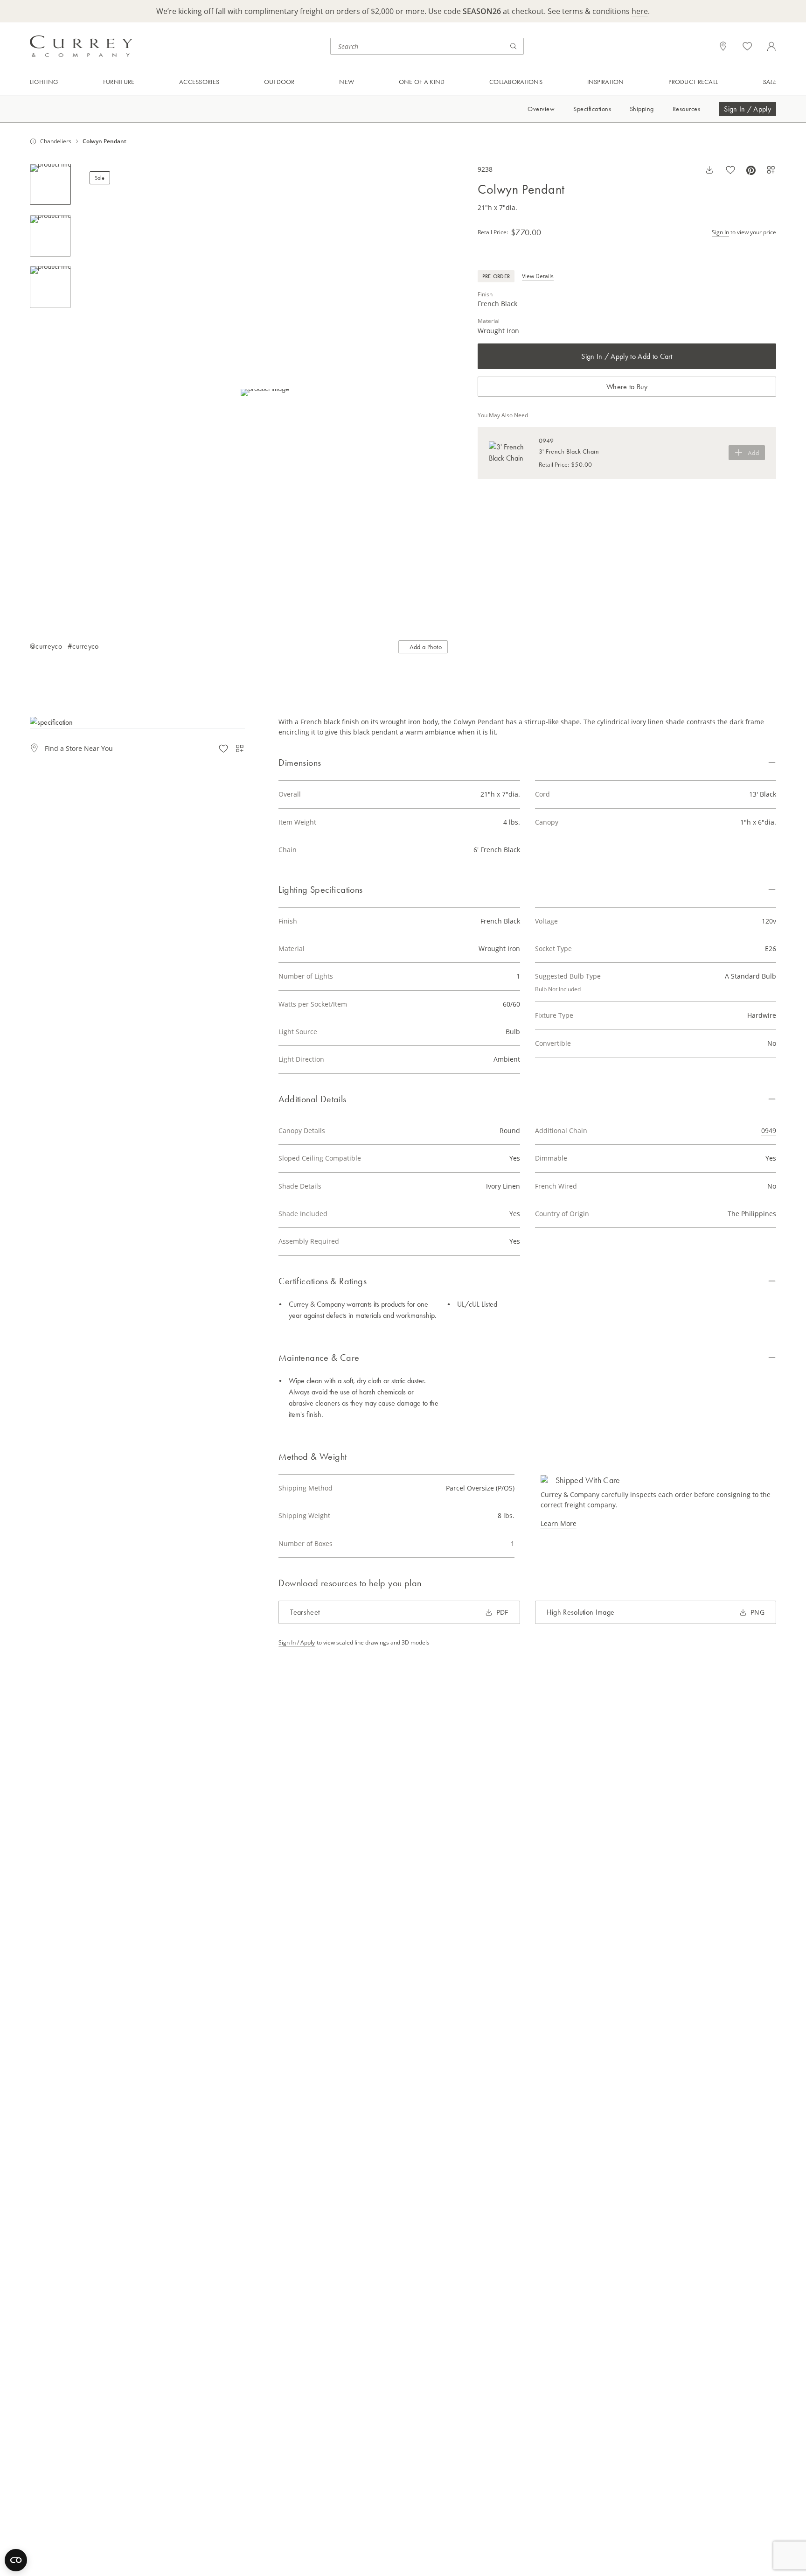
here (640, 11)
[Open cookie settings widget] (16, 2560)
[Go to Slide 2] (50, 236)
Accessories (199, 82)
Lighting (44, 82)
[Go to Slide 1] (50, 184)
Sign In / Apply (747, 109)
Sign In (720, 232)
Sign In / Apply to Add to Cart (627, 356)
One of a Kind (422, 82)
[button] (265, 393)
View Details (538, 276)
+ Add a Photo (423, 647)
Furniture (119, 82)
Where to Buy (627, 387)
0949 (769, 1130)
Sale (769, 82)
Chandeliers (56, 141)
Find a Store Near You (79, 748)
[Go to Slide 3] (50, 287)
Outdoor (279, 82)
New (347, 82)
